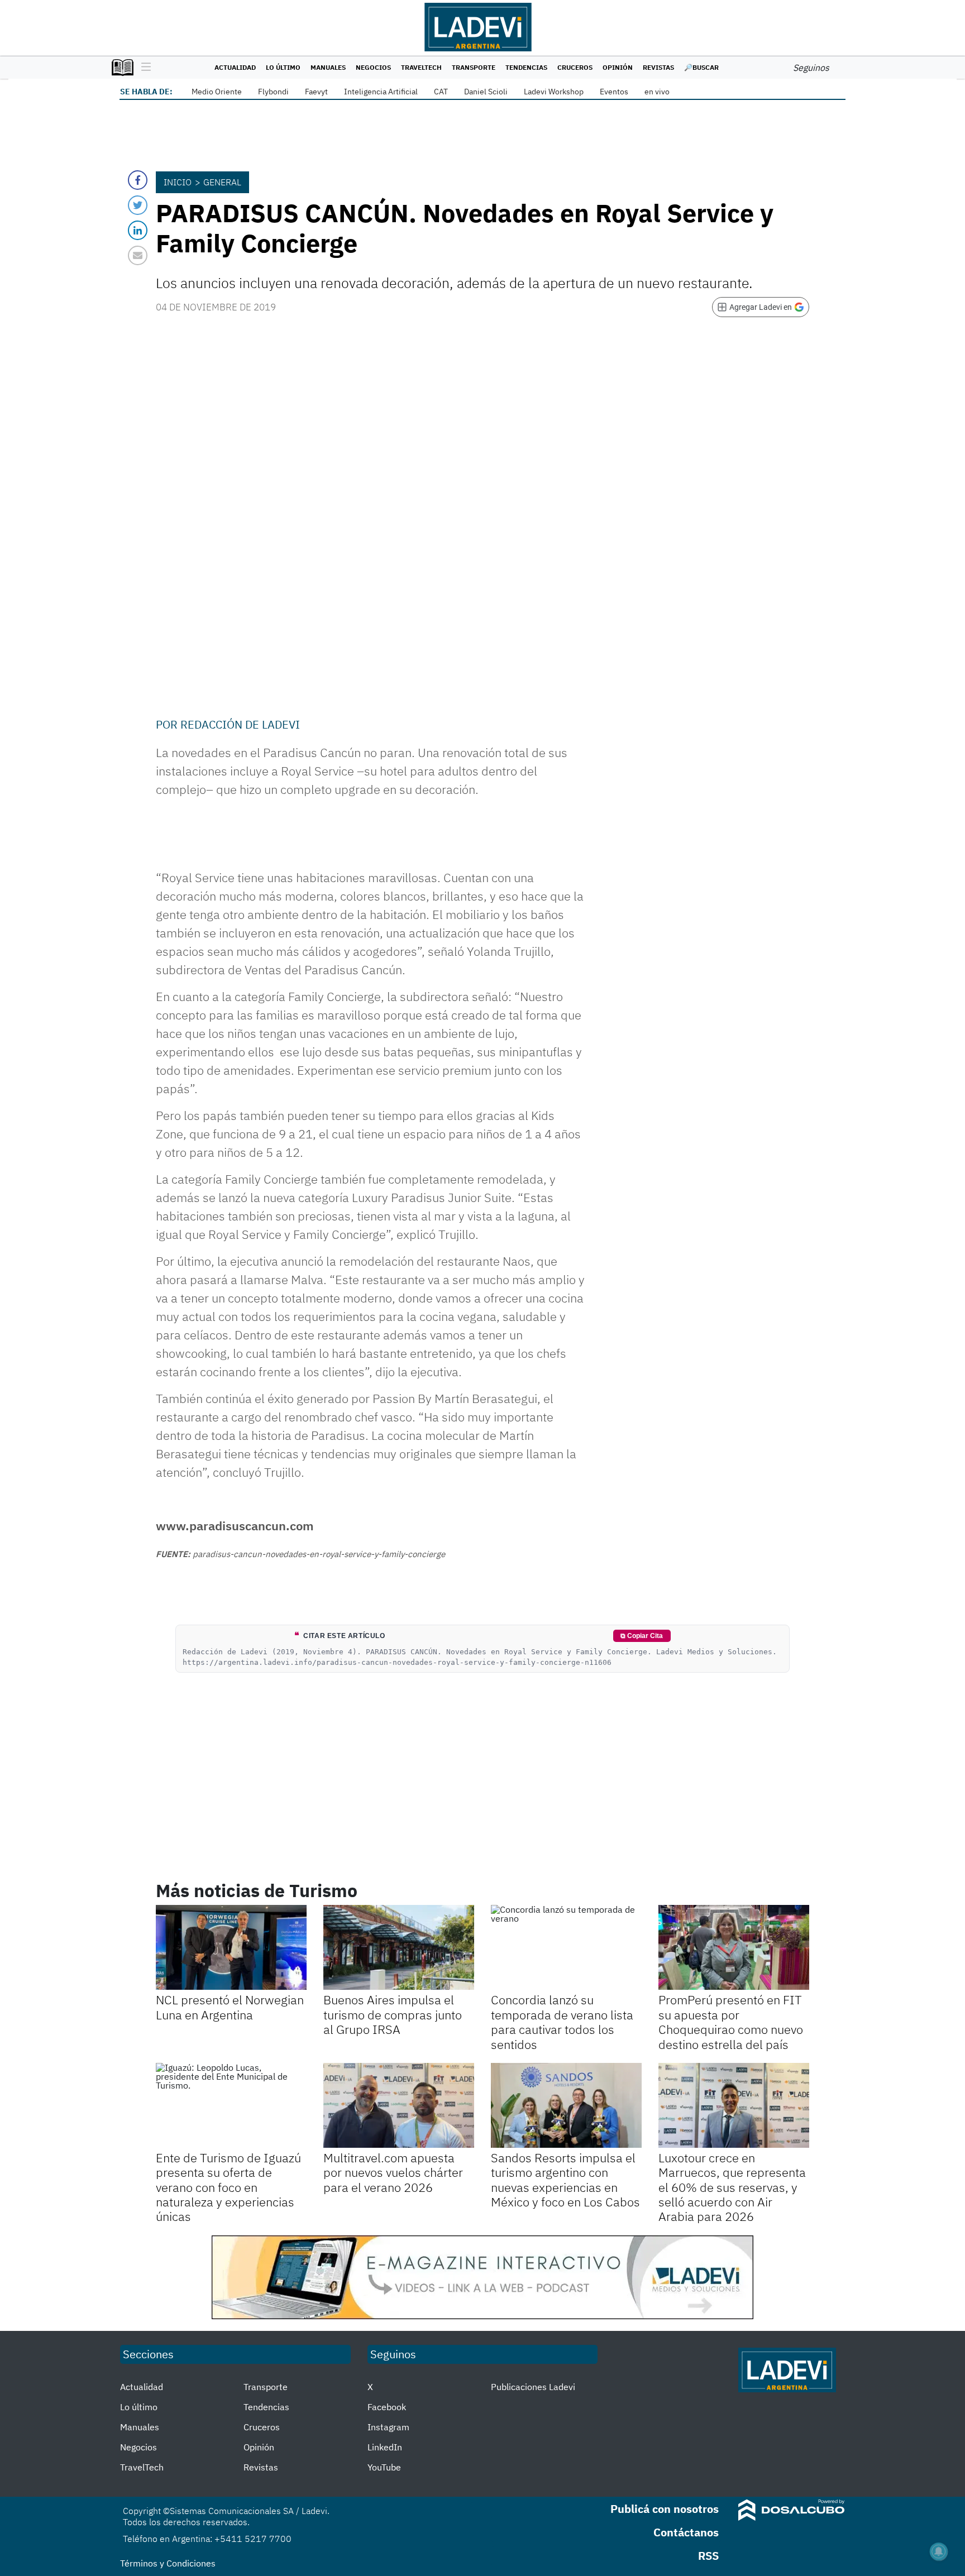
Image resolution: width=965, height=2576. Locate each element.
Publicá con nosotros (665, 2509)
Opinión (618, 67)
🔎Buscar (701, 67)
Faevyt (316, 92)
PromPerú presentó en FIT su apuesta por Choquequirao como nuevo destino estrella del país (731, 2022)
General (222, 182)
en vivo (657, 92)
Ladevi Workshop (554, 92)
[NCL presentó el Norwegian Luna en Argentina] (231, 1947)
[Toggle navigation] (143, 68)
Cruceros (575, 67)
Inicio (178, 182)
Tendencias (526, 67)
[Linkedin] (138, 230)
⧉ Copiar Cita (642, 1636)
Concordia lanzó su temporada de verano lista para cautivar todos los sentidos (562, 2022)
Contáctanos (686, 2532)
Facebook (387, 2407)
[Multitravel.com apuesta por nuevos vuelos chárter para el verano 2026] (399, 2105)
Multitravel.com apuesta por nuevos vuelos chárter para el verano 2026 (393, 2172)
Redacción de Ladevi (240, 724)
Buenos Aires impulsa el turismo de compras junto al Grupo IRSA (393, 2014)
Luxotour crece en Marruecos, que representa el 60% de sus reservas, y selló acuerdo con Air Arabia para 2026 (732, 2187)
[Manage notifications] (939, 2551)
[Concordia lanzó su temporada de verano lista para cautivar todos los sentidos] (566, 1947)
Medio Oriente (217, 92)
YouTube (384, 2467)
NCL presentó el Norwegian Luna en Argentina (230, 2007)
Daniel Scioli (486, 92)
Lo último (283, 67)
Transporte (474, 67)
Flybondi (273, 92)
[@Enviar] (138, 255)
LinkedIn (385, 2447)
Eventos (614, 92)
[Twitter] (138, 205)
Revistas (658, 67)
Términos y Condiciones (168, 2563)
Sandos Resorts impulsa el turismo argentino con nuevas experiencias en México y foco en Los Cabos (565, 2180)
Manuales (328, 67)
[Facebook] (138, 180)
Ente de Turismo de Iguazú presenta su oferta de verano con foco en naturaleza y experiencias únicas (228, 2187)
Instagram (388, 2427)
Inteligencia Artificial (381, 92)
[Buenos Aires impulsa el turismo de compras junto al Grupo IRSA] (399, 1947)
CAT (441, 92)
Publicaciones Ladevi (533, 2387)
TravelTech (421, 67)
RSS (708, 2556)
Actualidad (235, 67)
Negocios (373, 67)
